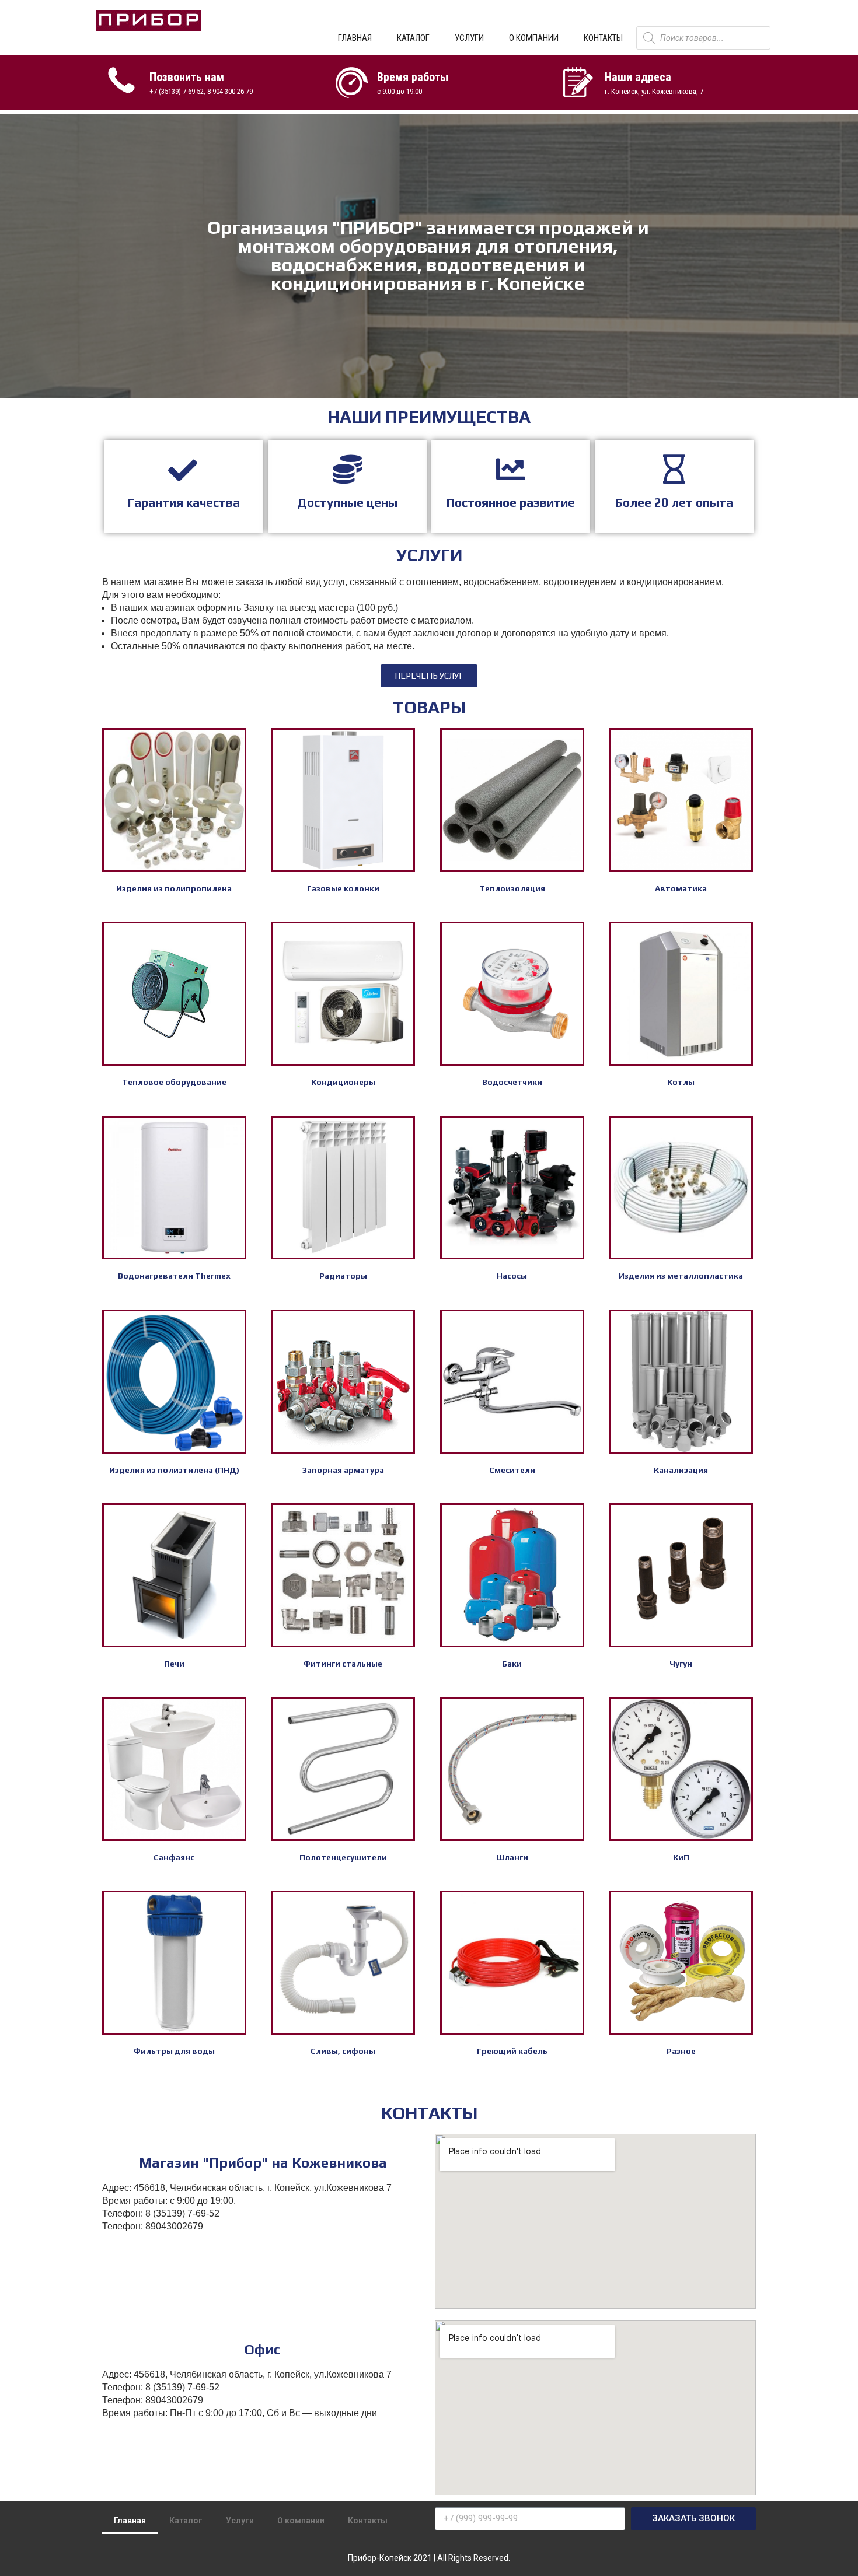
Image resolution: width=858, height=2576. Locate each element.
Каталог (186, 2521)
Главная (130, 2521)
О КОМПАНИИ (534, 38)
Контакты (368, 2521)
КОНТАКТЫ (603, 38)
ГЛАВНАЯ (355, 38)
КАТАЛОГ (413, 38)
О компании (301, 2521)
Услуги (240, 2521)
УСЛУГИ (469, 38)
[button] (429, 676)
